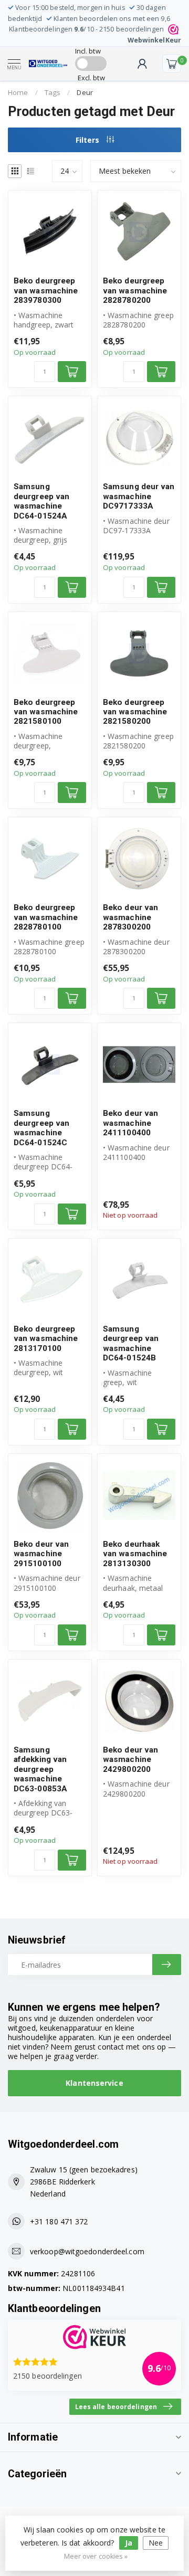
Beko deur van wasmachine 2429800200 (130, 1760)
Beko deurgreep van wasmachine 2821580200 (135, 712)
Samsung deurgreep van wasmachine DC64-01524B (131, 1343)
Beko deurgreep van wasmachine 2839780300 (46, 291)
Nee (156, 2543)
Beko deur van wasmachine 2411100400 (130, 1123)
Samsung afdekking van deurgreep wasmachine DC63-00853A (40, 1769)
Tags (52, 92)
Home (18, 92)
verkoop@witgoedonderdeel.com (87, 2251)
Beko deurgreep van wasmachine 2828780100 (46, 917)
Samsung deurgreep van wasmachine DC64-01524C (41, 1128)
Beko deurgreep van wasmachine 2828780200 (135, 291)
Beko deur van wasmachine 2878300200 (130, 917)
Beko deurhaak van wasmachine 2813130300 (135, 1554)
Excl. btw (91, 78)
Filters (88, 140)
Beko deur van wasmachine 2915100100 (41, 1554)
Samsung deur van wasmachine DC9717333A (139, 496)
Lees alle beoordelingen (116, 2406)
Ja (129, 2543)
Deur (85, 92)
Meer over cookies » (96, 2556)
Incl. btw (88, 51)
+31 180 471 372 (59, 2221)
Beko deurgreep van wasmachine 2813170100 (46, 1339)
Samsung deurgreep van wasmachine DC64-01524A (41, 501)
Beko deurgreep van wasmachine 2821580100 (46, 712)
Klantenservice (94, 2083)
